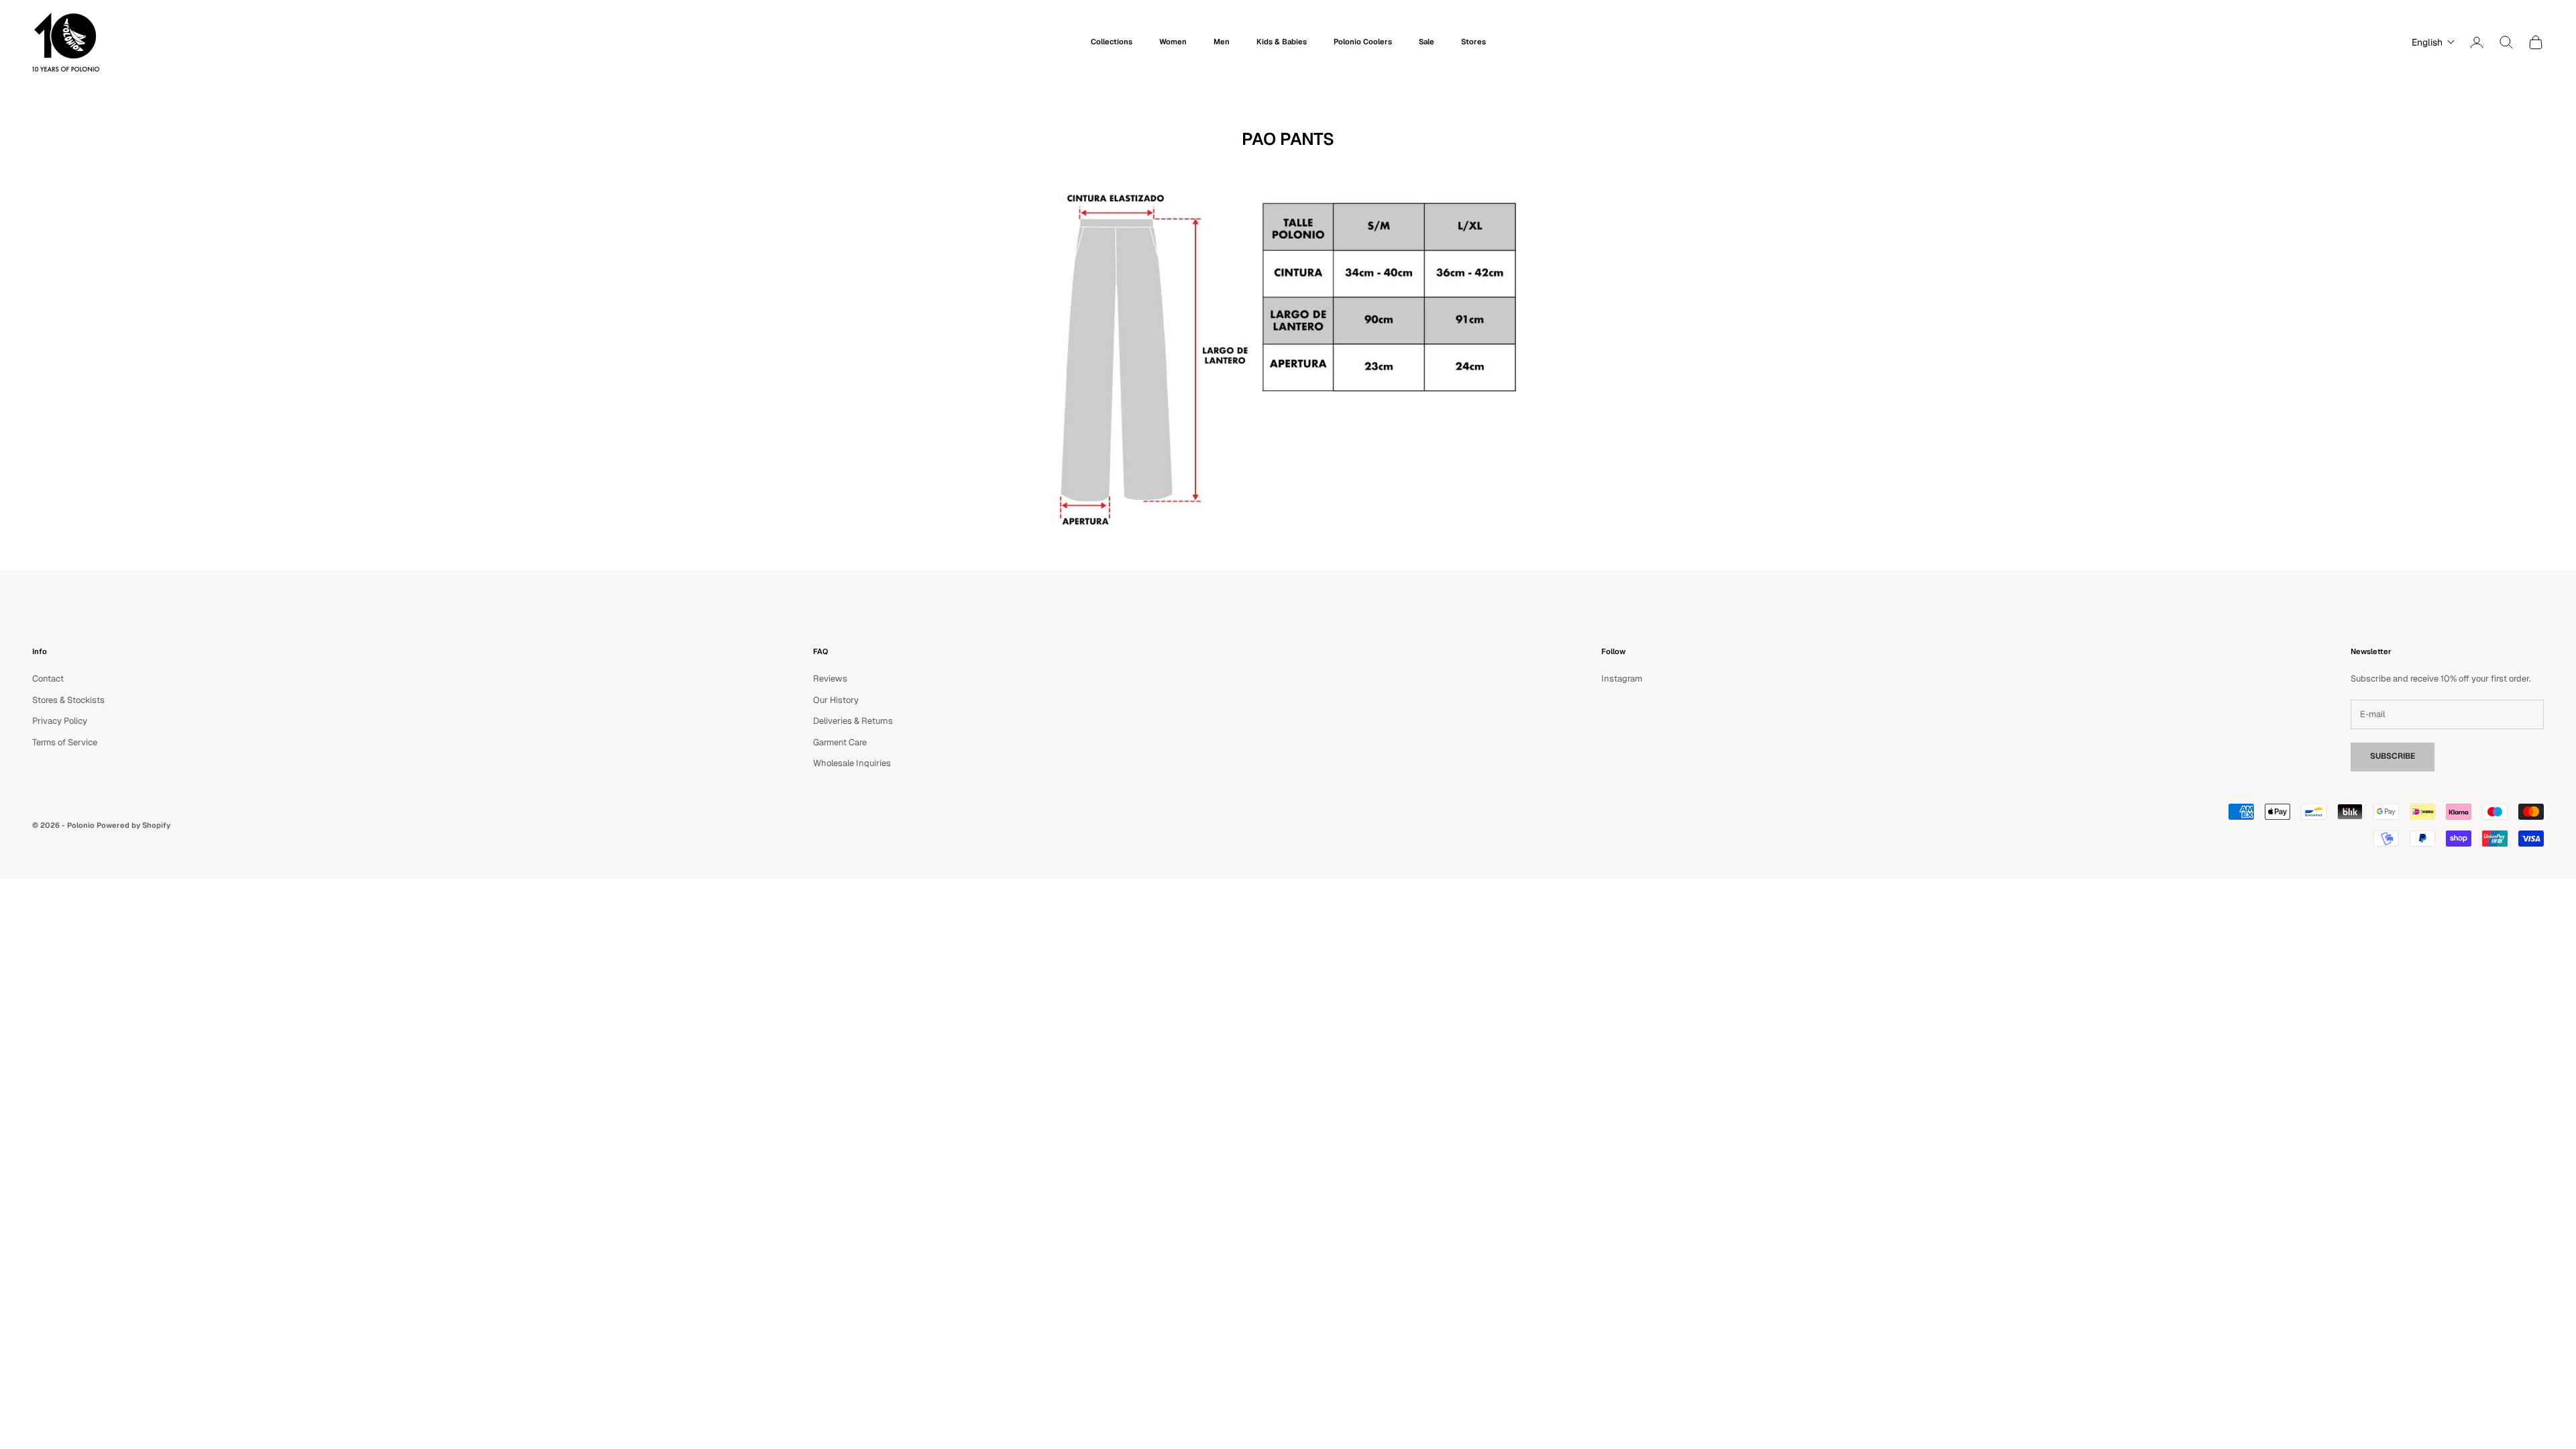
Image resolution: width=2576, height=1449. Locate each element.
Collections (1112, 42)
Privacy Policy (60, 721)
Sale (1427, 42)
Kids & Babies (1282, 42)
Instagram (1622, 679)
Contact (48, 679)
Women (1173, 42)
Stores (1473, 42)
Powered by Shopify (133, 825)
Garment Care (840, 742)
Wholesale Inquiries (852, 763)
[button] (2430, 42)
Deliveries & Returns (853, 721)
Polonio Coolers (1363, 42)
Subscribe (2393, 756)
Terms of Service (65, 742)
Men (1222, 42)
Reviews (830, 679)
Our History (836, 700)
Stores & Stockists (68, 700)
